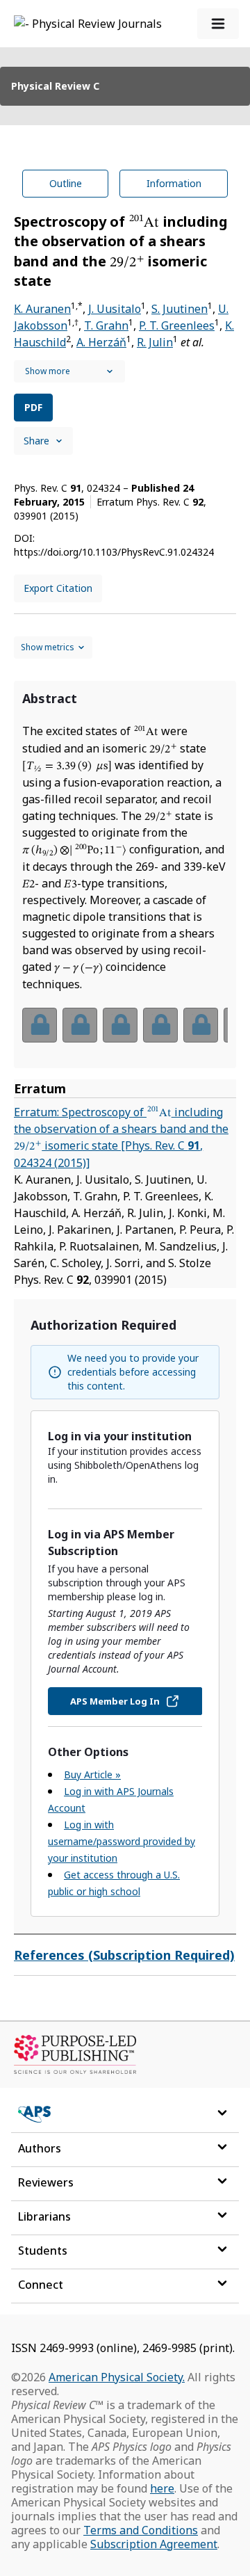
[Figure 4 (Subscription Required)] (160, 1025)
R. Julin (155, 342)
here (162, 2488)
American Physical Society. (117, 2377)
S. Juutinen (180, 309)
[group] (125, 1034)
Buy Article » (92, 1774)
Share (36, 441)
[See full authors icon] (69, 371)
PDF (33, 407)
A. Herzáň (101, 342)
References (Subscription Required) (124, 1955)
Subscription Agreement (154, 2544)
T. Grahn (106, 325)
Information (174, 183)
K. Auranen (42, 309)
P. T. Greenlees (177, 325)
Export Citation (58, 588)
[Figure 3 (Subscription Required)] (120, 1025)
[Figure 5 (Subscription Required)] (201, 1025)
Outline (66, 183)
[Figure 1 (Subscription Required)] (40, 1025)
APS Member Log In (115, 1701)
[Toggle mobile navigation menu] (218, 24)
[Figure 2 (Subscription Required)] (80, 1025)
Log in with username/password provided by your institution (122, 1841)
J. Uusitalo (115, 309)
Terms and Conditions (141, 2530)
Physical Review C (55, 86)
